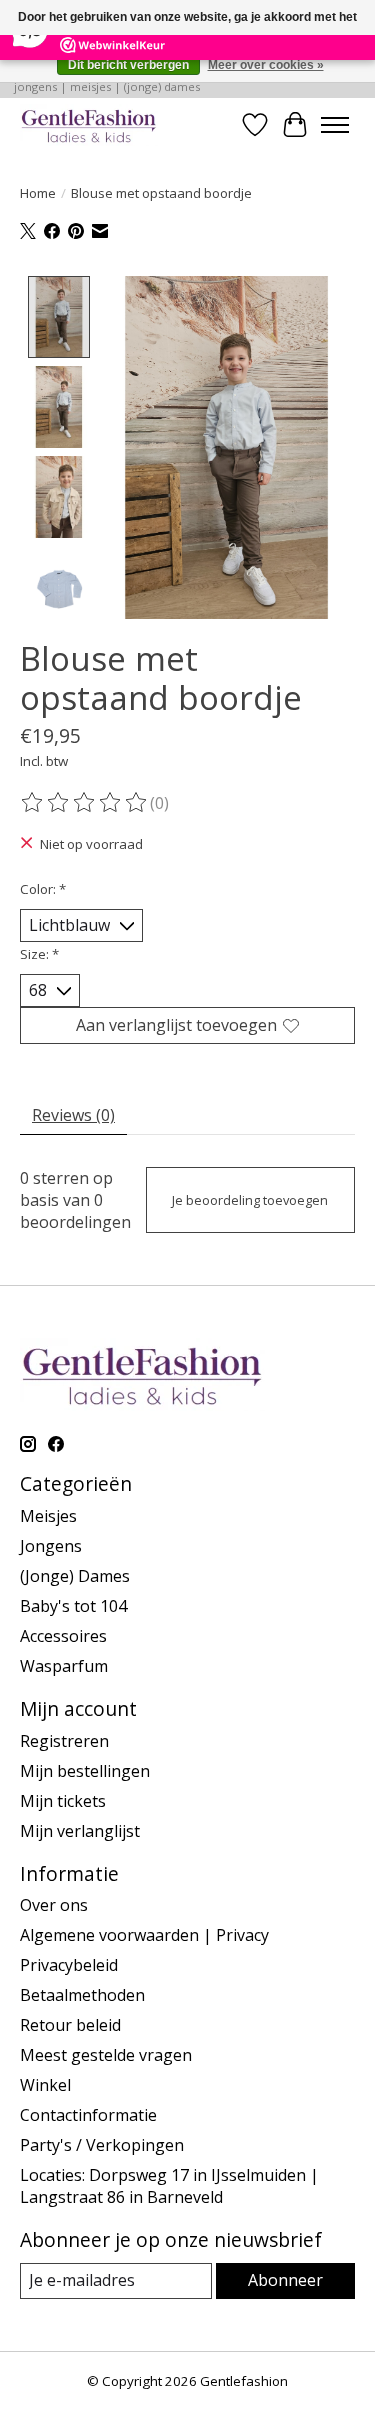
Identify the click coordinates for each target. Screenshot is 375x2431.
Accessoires (63, 1636)
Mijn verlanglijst (80, 1831)
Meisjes (48, 1516)
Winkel (45, 2085)
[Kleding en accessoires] (89, 124)
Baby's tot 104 (73, 1606)
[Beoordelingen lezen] (85, 803)
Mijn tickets (63, 1801)
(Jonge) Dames (75, 1576)
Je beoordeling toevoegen (250, 1200)
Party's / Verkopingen (102, 2145)
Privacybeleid (69, 1965)
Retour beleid (70, 2025)
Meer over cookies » (266, 65)
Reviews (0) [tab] (73, 1115)
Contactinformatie (88, 2115)
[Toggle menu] (335, 125)
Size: (39, 954)
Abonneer (285, 2280)
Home (38, 193)
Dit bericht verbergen (128, 65)
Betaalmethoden (82, 1995)
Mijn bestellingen (85, 1771)
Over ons (54, 1905)
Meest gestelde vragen (106, 2055)
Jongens (51, 1546)
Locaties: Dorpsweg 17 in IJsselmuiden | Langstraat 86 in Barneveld (169, 2186)
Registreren (64, 1741)
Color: (43, 889)
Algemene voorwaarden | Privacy (144, 1935)
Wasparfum (64, 1666)
